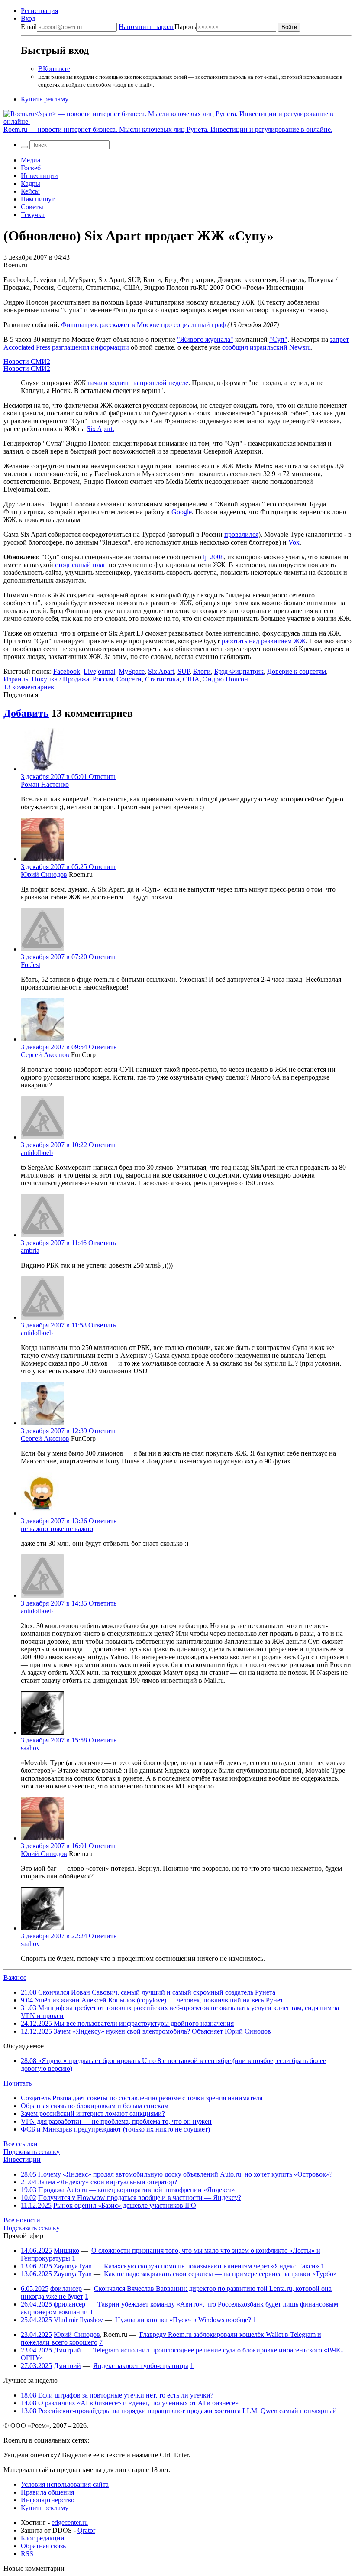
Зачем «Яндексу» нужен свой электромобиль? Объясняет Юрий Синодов (146, 2031)
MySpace (132, 671)
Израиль (16, 679)
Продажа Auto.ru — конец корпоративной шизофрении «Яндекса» (137, 2190)
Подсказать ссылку (32, 2152)
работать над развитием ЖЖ (264, 641)
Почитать (18, 2083)
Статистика (162, 679)
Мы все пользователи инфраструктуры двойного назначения (127, 2023)
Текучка (33, 215)
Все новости (22, 2220)
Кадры (31, 183)
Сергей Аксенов (45, 1055)
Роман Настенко (45, 784)
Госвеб (31, 168)
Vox (294, 542)
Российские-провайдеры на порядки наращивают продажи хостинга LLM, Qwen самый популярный (179, 2411)
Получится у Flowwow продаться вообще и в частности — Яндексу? (140, 2198)
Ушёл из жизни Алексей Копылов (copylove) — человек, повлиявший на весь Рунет (152, 2000)
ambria (30, 1251)
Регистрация (39, 11)
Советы (32, 207)
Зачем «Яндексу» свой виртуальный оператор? (108, 2182)
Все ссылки (21, 2144)
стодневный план (81, 565)
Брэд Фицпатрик (239, 671)
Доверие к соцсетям (297, 671)
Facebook (67, 671)
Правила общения (47, 2492)
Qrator (86, 2530)
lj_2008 (213, 557)
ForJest (31, 965)
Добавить (26, 713)
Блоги (202, 671)
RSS (27, 2554)
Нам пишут (38, 199)
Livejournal (99, 671)
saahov (30, 1748)
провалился (241, 534)
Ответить (103, 777)
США (191, 679)
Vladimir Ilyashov (78, 2320)
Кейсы (30, 191)
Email (29, 27)
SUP (184, 671)
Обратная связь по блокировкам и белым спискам (95, 2106)
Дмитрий (67, 2350)
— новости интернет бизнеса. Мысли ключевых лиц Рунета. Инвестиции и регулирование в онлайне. (168, 129)
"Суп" (278, 339)
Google (182, 512)
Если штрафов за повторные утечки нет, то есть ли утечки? (117, 2395)
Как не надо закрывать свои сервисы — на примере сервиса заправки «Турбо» (220, 2274)
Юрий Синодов (44, 874)
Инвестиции (39, 176)
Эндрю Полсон (226, 679)
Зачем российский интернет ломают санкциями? (93, 2114)
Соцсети (129, 679)
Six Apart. (100, 429)
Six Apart (161, 671)
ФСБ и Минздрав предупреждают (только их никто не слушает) (115, 2129)
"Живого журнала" (205, 339)
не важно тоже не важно (57, 1529)
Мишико (66, 2250)
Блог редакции (43, 2538)
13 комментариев (29, 687)
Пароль (157, 27)
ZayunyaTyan (73, 2266)
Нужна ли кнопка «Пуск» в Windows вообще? (183, 2320)
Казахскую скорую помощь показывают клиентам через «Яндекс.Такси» (211, 2266)
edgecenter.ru (70, 2522)
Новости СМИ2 (27, 362)
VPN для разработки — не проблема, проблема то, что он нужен (116, 2121)
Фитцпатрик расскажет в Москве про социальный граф (143, 325)
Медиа (31, 160)
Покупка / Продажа (60, 679)
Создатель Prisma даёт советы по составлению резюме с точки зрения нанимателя (142, 2098)
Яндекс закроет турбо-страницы (141, 2366)
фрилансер (66, 2289)
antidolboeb (37, 1153)
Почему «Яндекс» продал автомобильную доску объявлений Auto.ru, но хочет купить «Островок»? (185, 2174)
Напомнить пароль (147, 27)
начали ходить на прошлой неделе (138, 383)
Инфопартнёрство (48, 2500)
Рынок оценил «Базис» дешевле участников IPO (125, 2205)
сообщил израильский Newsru (266, 347)
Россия (103, 679)
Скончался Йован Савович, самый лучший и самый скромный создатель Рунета (148, 1992)
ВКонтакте (54, 69)
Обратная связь (43, 2546)
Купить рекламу (45, 99)
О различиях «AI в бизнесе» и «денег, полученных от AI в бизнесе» (130, 2403)
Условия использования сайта (65, 2484)
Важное (15, 1977)
